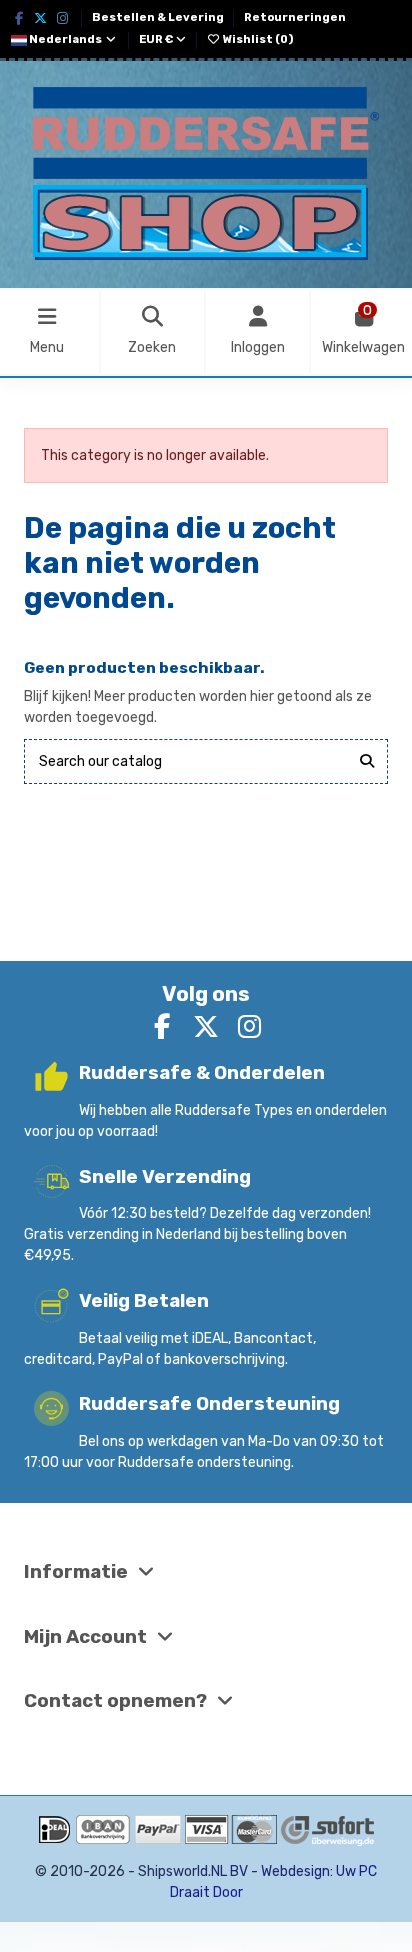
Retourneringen (295, 17)
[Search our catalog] (367, 761)
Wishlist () (257, 39)
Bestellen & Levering (159, 17)
